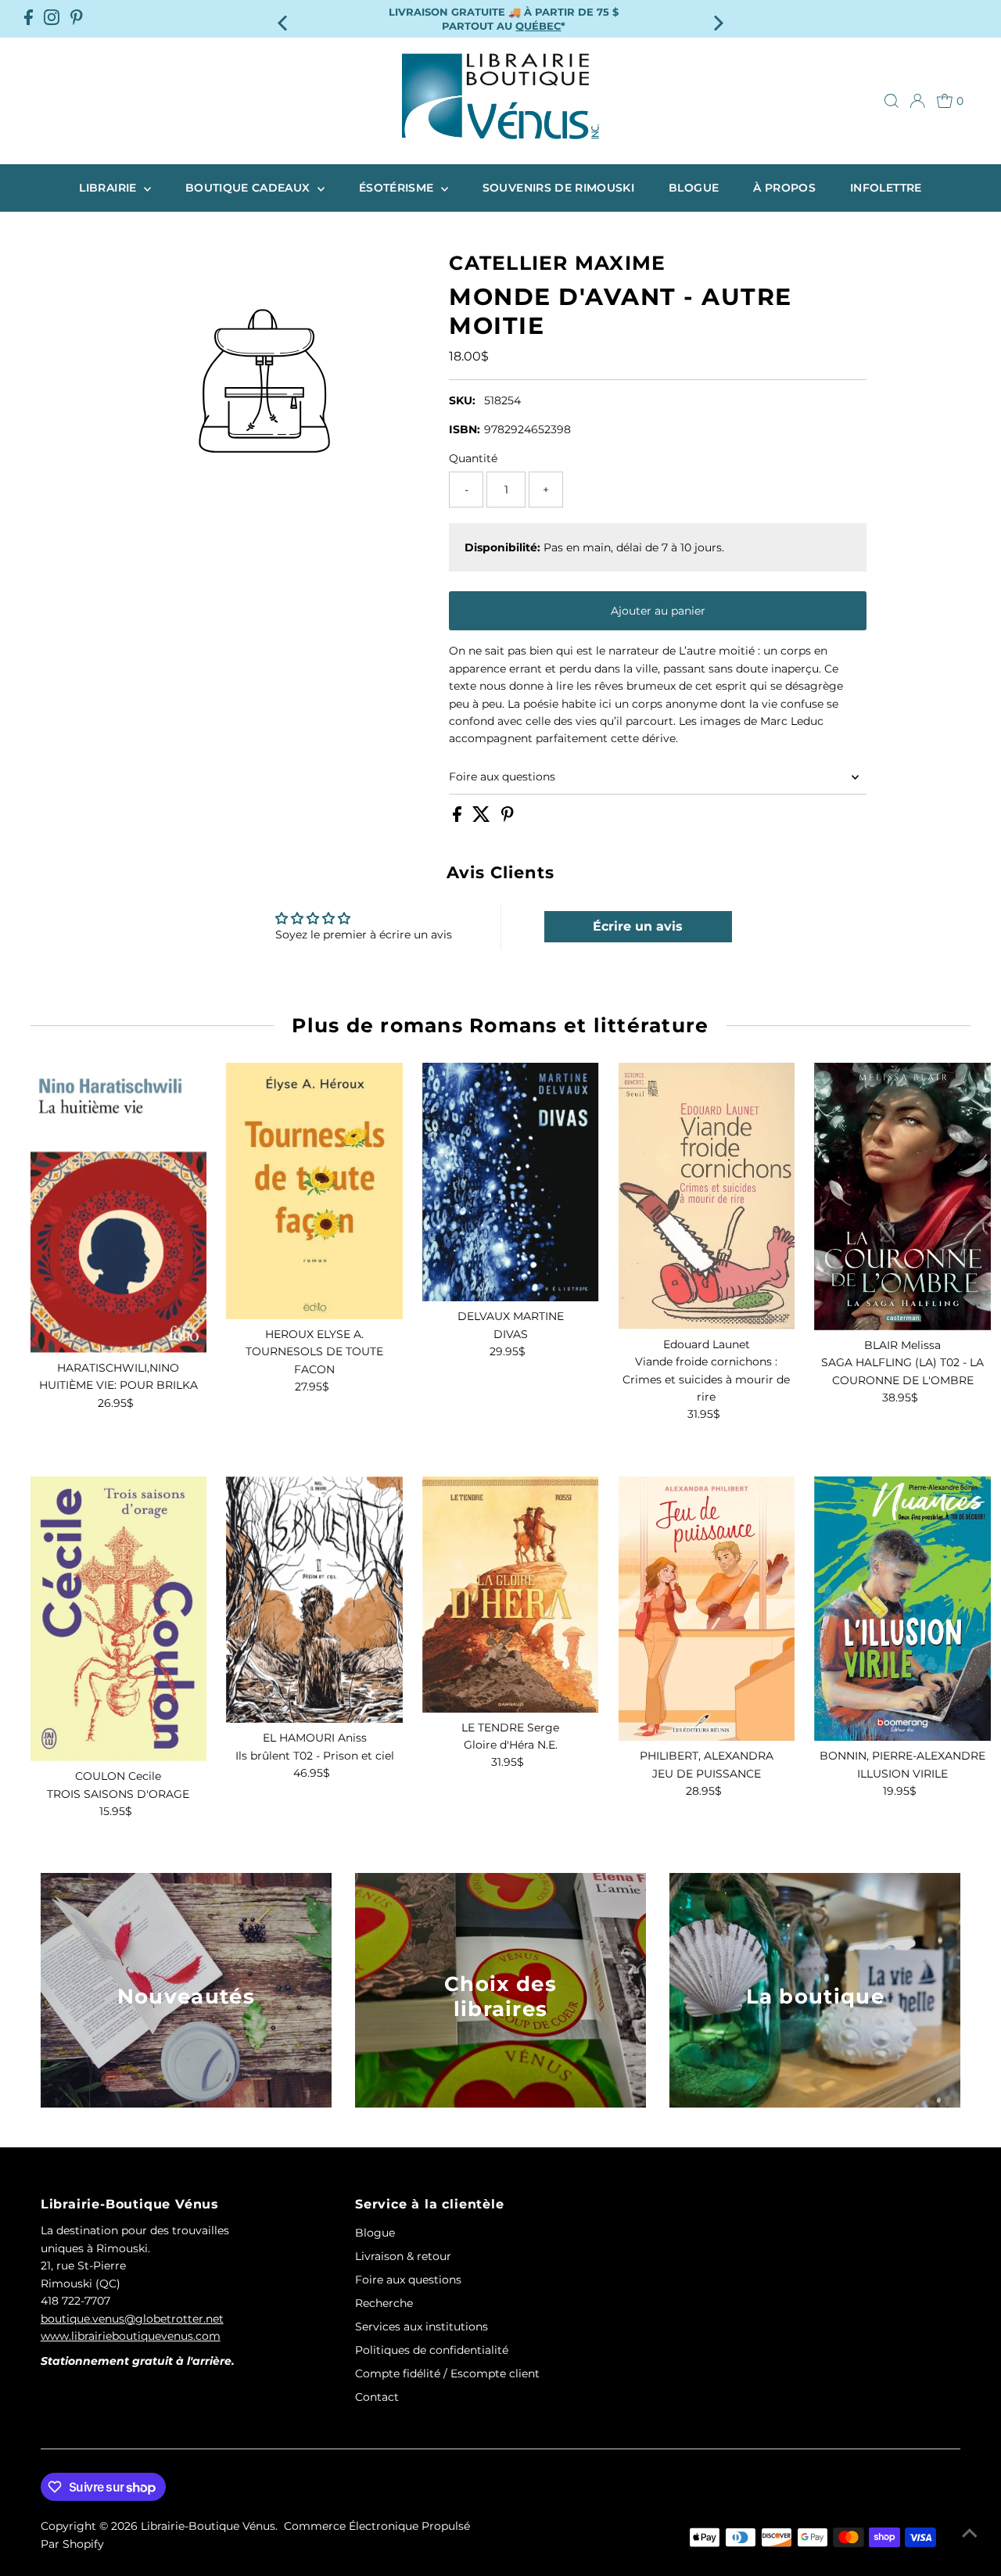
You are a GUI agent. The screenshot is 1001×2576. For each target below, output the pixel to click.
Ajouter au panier (658, 611)
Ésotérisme (398, 188)
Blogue (694, 188)
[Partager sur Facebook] (459, 818)
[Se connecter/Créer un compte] (917, 101)
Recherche (384, 2303)
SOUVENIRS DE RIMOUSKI (558, 188)
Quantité (473, 458)
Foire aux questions (502, 777)
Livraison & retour (403, 2256)
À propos (784, 188)
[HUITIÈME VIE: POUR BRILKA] (119, 1208)
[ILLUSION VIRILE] (902, 1609)
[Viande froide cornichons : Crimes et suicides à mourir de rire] (707, 1196)
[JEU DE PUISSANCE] (707, 1609)
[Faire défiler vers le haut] (970, 2533)
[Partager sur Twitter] (483, 818)
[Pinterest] (77, 19)
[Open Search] (892, 101)
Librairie (109, 188)
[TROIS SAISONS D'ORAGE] (119, 1619)
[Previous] (284, 18)
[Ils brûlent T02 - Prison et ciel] (314, 1600)
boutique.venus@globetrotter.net (132, 2319)
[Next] (717, 18)
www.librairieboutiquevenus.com (131, 2336)
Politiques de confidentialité (432, 2350)
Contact (377, 2397)
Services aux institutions (422, 2327)
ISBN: (465, 429)
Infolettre (886, 188)
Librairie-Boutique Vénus (208, 2526)
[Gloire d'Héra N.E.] (511, 1595)
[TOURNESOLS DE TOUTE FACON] (314, 1191)
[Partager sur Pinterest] (508, 818)
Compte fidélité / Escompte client (447, 2373)
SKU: (462, 400)
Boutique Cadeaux (249, 188)
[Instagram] (52, 19)
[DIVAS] (511, 1182)
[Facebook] (29, 19)
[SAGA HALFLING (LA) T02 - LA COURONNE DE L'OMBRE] (902, 1197)
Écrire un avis (638, 926)
